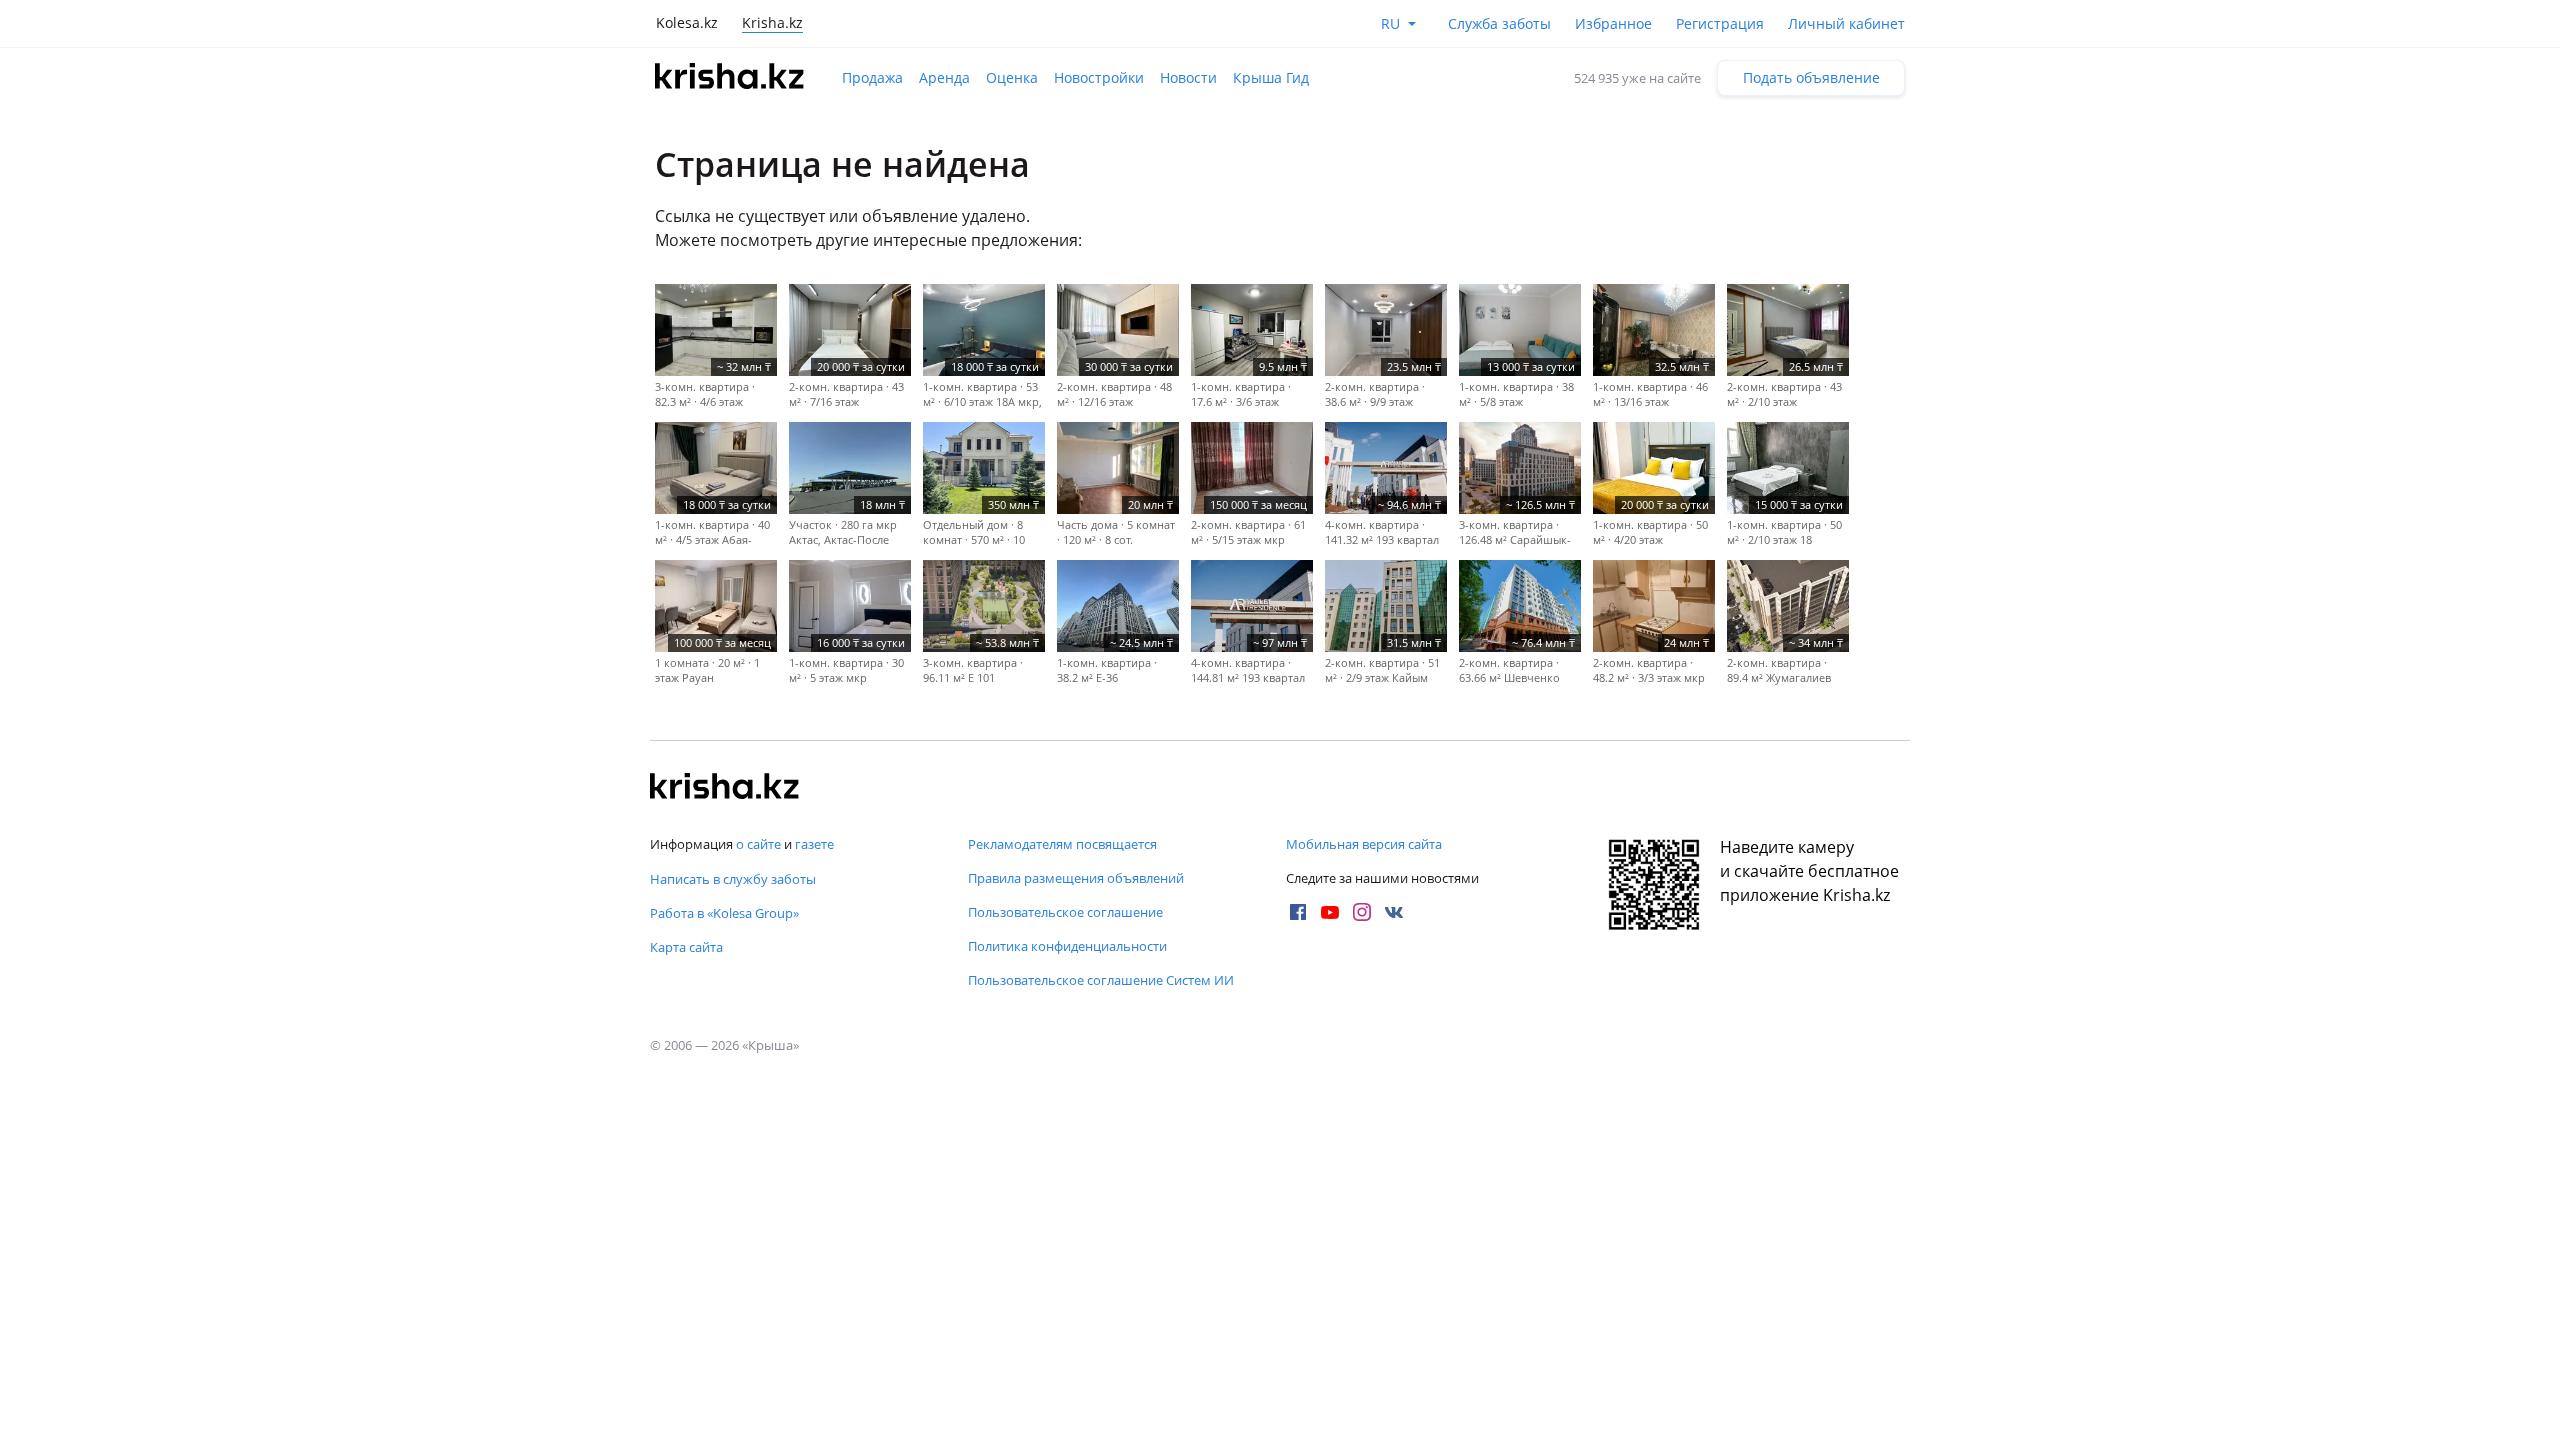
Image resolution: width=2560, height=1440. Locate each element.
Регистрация (1720, 23)
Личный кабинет (1846, 23)
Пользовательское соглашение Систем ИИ (1101, 980)
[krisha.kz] (725, 788)
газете (814, 844)
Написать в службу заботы (733, 879)
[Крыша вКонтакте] (1394, 912)
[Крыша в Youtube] (1330, 912)
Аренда (944, 77)
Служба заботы (1499, 23)
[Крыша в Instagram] (1362, 912)
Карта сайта (686, 947)
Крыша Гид (1271, 77)
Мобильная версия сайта (1364, 844)
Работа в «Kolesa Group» (724, 913)
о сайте (758, 844)
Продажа (872, 77)
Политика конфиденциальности (1067, 946)
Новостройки (1099, 77)
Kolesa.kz (687, 22)
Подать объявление (1811, 77)
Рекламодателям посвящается (1062, 844)
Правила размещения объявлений (1076, 878)
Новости (1188, 77)
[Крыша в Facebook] (1298, 912)
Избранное (1613, 23)
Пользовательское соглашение (1065, 912)
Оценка (1012, 77)
